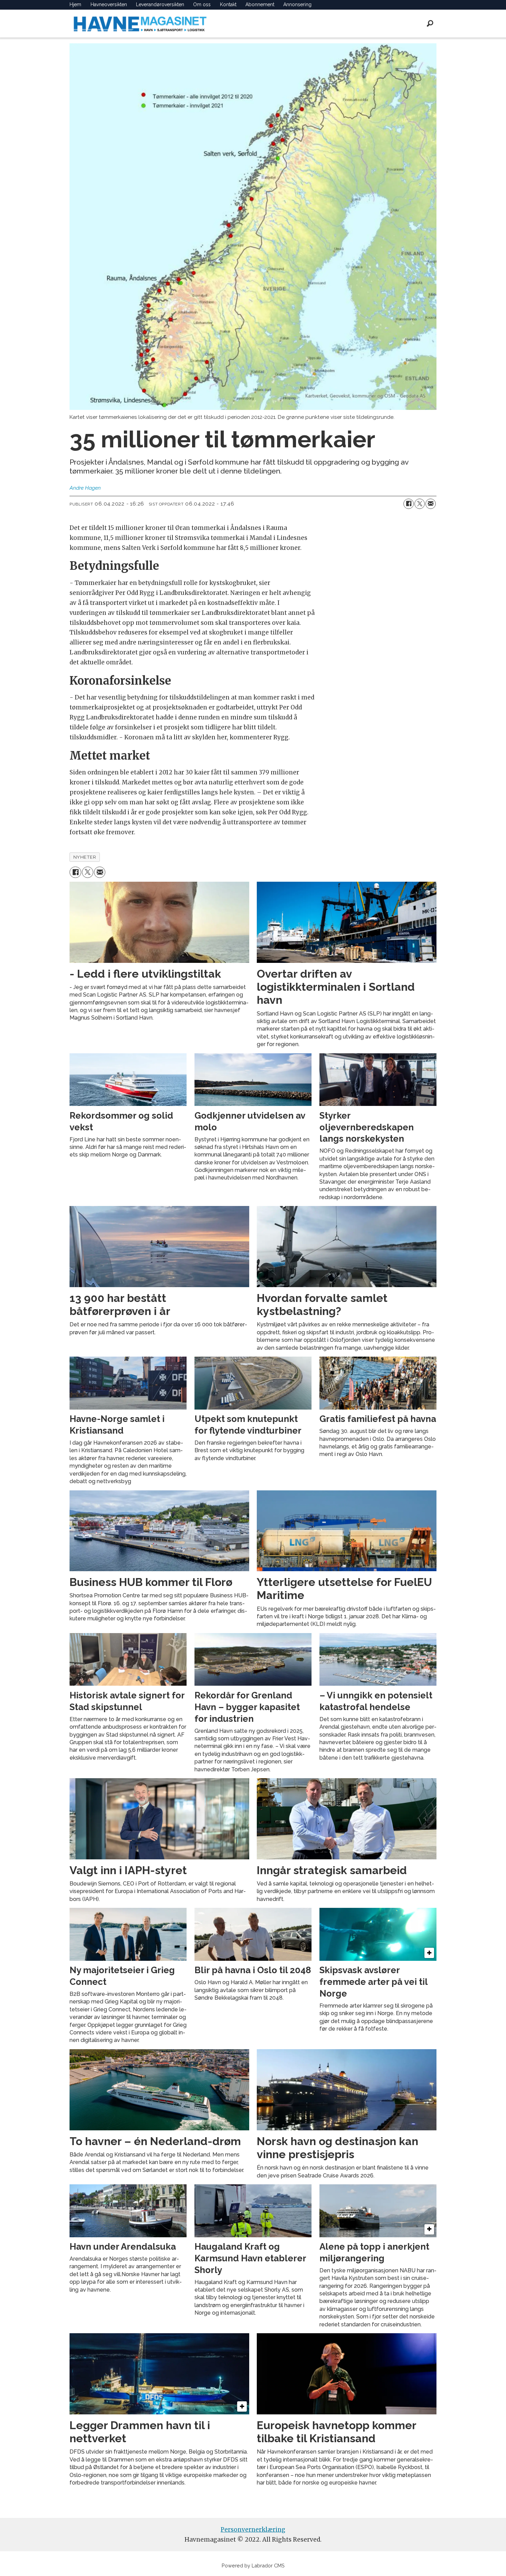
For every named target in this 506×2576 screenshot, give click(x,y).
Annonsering (297, 4)
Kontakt (228, 4)
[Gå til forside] (140, 24)
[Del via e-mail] (431, 504)
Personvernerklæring (253, 2530)
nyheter (85, 857)
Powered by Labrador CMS (253, 2566)
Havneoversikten (109, 4)
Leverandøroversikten (160, 4)
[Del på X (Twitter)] (420, 504)
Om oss (202, 4)
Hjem (75, 4)
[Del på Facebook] (409, 504)
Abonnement (260, 4)
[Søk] (430, 23)
